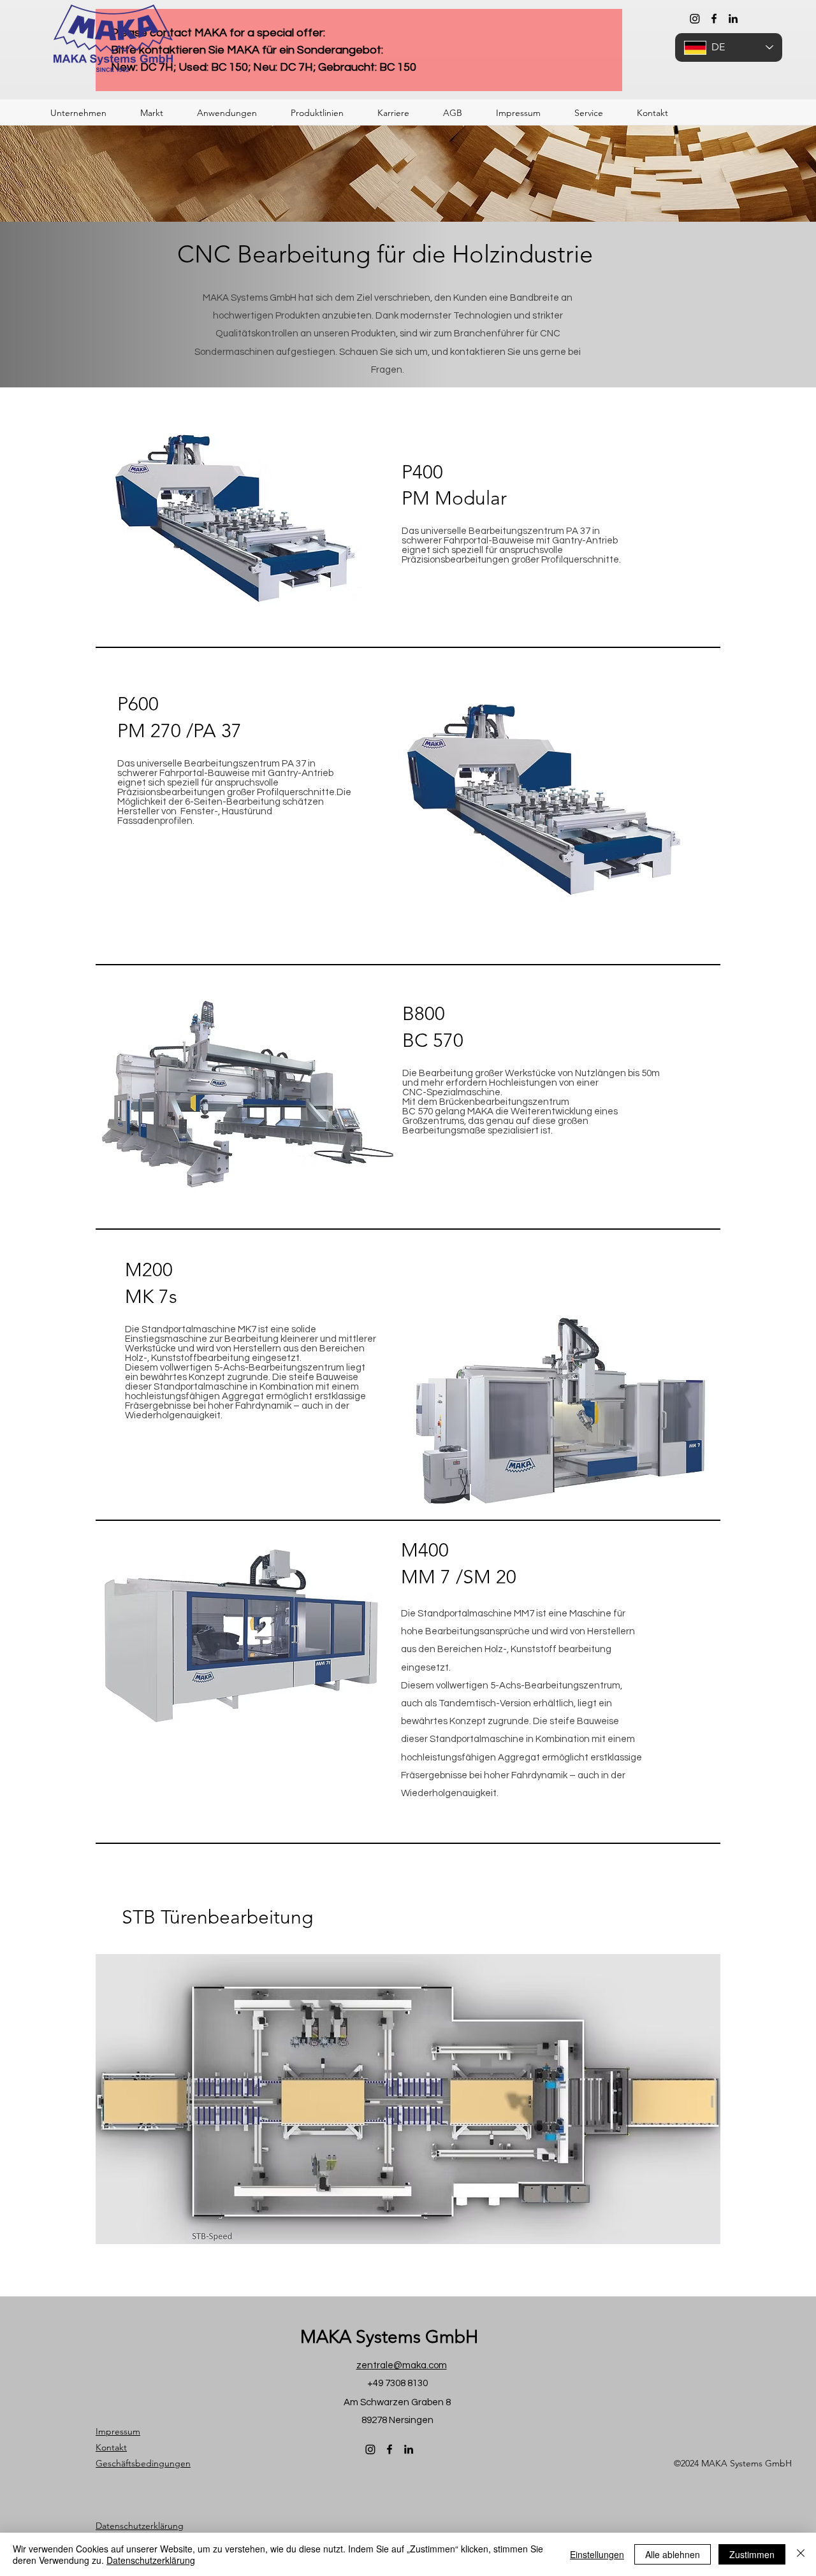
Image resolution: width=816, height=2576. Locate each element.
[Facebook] (714, 18)
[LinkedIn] (733, 18)
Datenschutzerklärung (151, 2560)
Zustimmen (752, 2554)
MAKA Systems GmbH (389, 2337)
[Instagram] (695, 18)
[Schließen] (801, 2554)
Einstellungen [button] (597, 2554)
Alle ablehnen (673, 2554)
